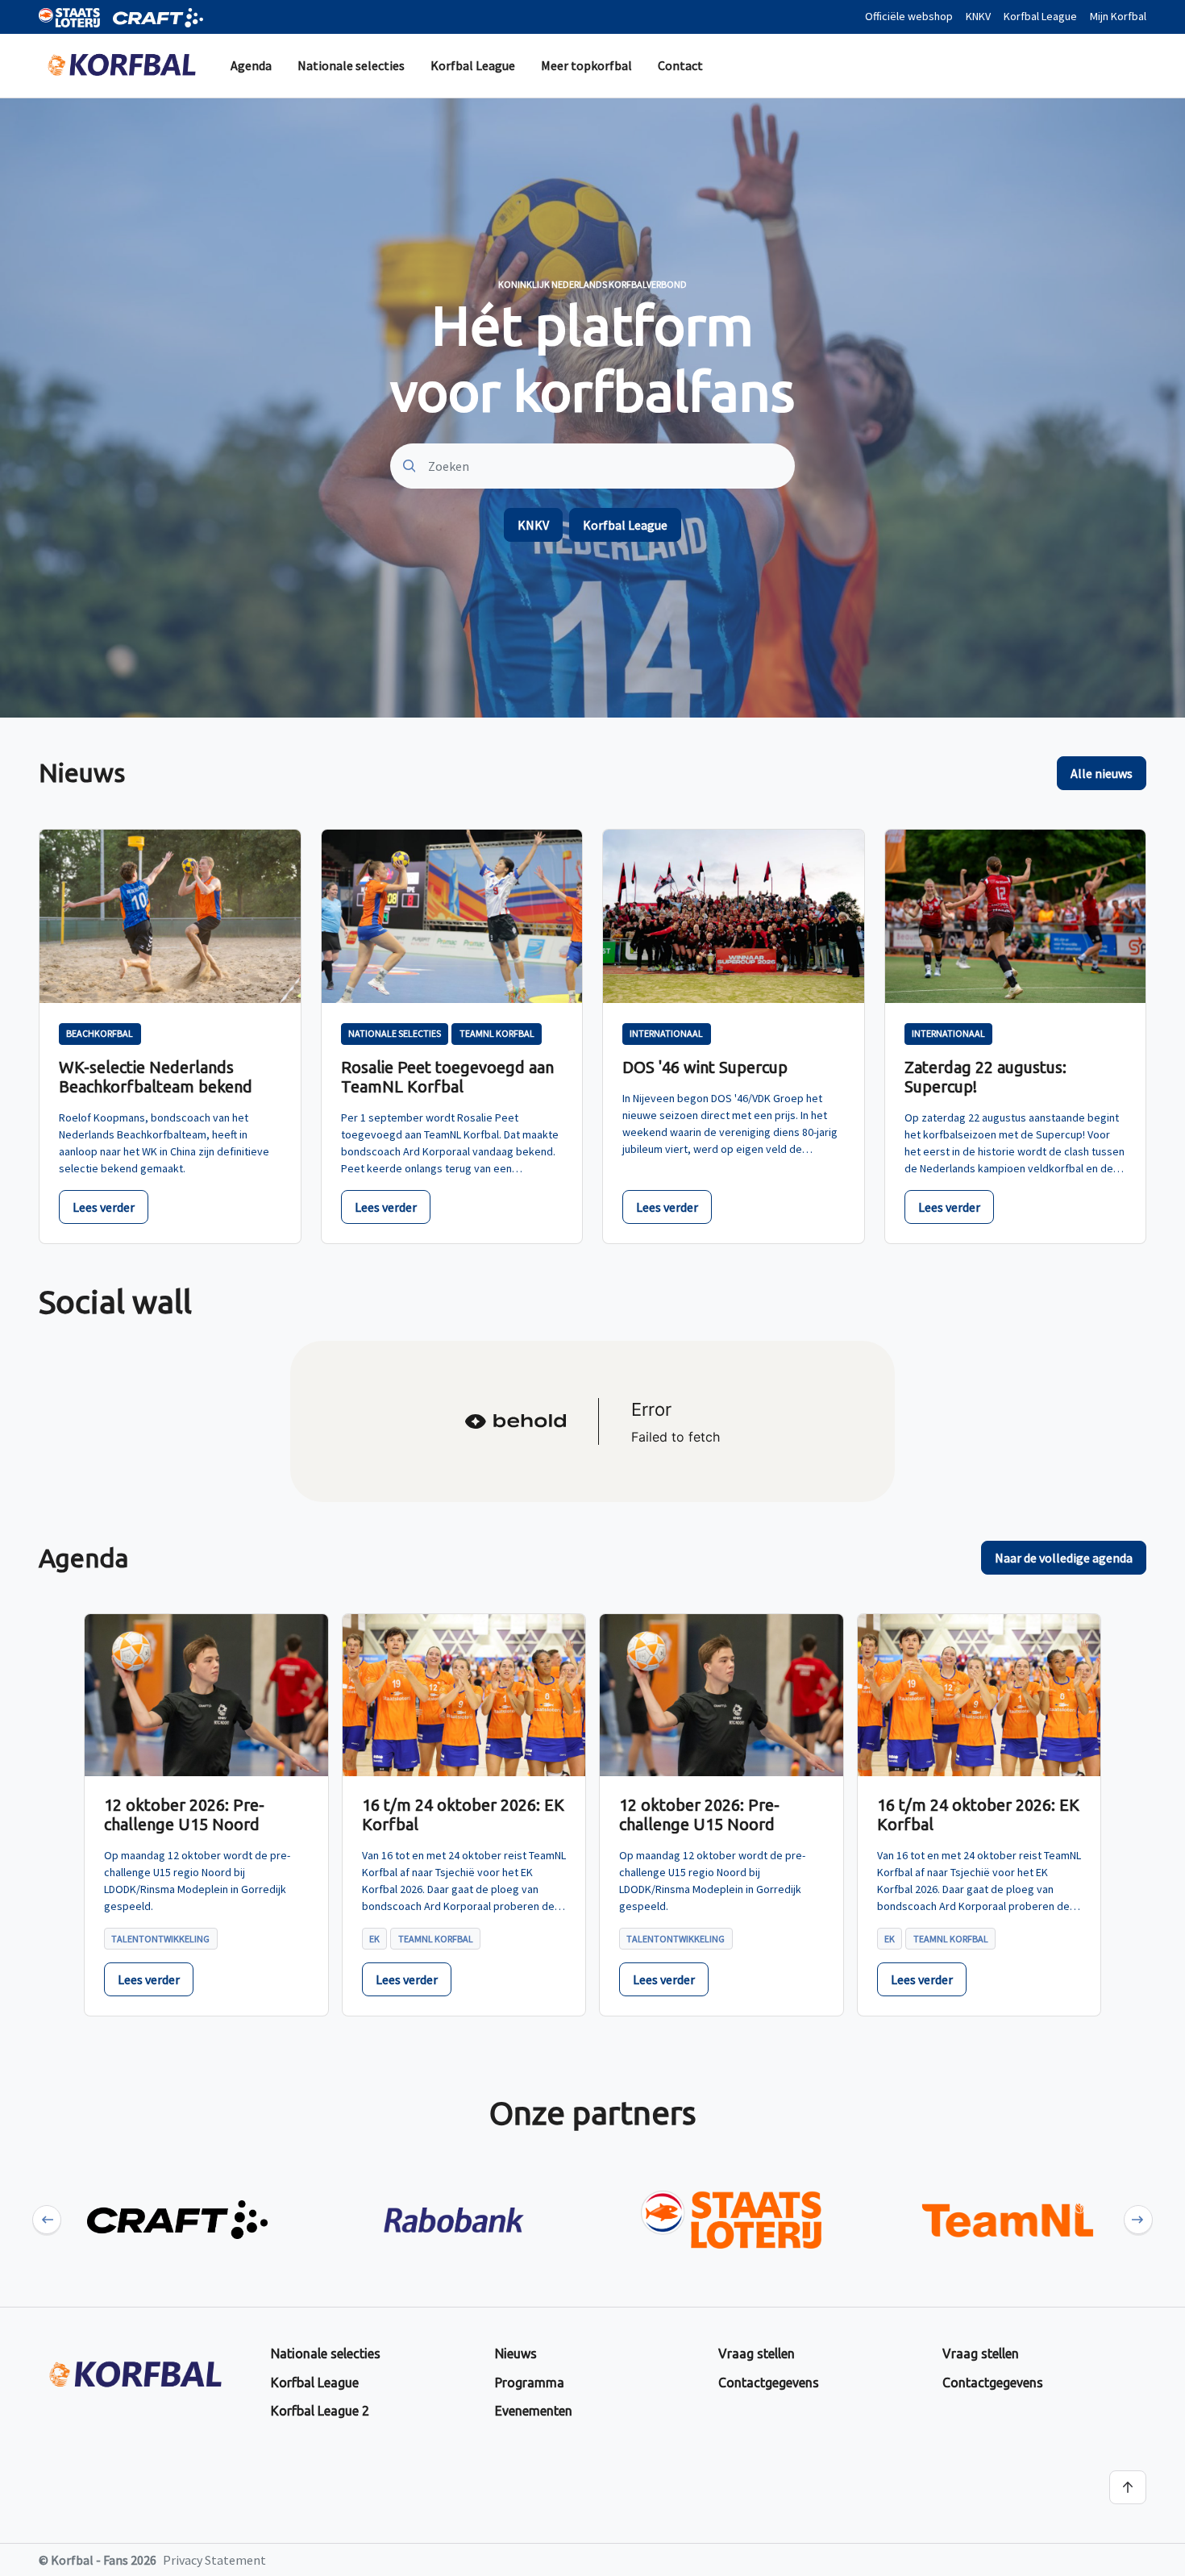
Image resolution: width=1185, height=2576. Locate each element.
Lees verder (104, 1207)
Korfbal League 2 (320, 2411)
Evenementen (534, 2411)
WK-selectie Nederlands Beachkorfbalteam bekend (156, 1077)
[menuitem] (251, 66)
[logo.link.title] (177, 2220)
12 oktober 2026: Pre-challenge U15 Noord (184, 1814)
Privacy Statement (214, 2560)
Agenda (251, 65)
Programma (530, 2382)
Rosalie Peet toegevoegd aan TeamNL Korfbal (447, 1077)
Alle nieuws (1102, 773)
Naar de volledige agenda (1064, 1558)
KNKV (978, 16)
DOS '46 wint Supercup (705, 1067)
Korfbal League (1040, 16)
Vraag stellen (757, 2353)
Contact (680, 65)
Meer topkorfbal (586, 65)
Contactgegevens (769, 2382)
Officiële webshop (909, 16)
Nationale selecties (351, 65)
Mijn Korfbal (1118, 16)
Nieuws (516, 2353)
